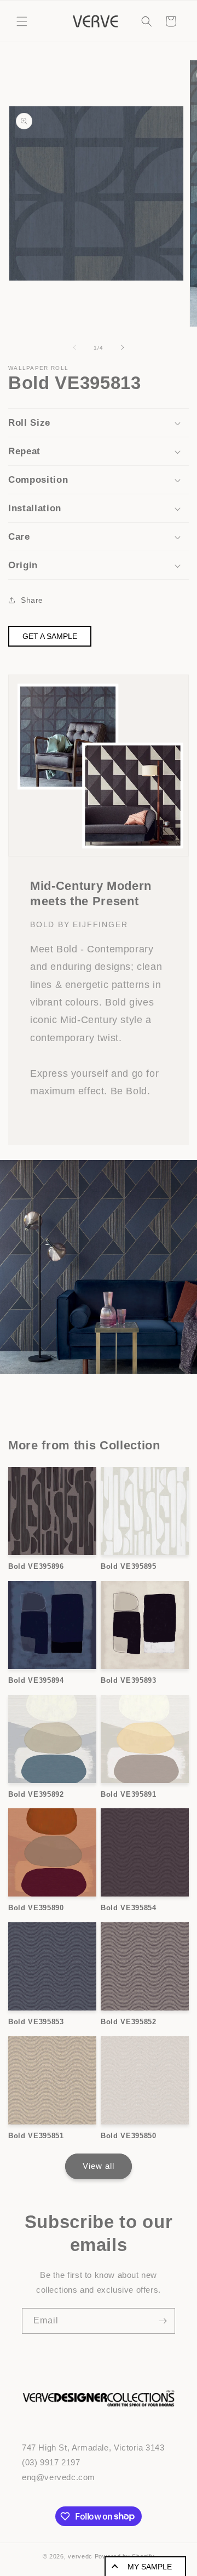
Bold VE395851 (36, 2136)
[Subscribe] (163, 2321)
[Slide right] (123, 347)
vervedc (80, 2556)
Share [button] (32, 600)
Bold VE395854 (129, 1908)
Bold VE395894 (36, 1680)
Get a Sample (50, 636)
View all (99, 2166)
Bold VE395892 (36, 1794)
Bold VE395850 (129, 2136)
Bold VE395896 (36, 1566)
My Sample (150, 2567)
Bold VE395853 (36, 2022)
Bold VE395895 (129, 1566)
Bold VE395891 (129, 1794)
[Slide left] (74, 347)
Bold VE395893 (129, 1680)
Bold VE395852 (129, 2022)
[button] (22, 21)
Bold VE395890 (36, 1908)
